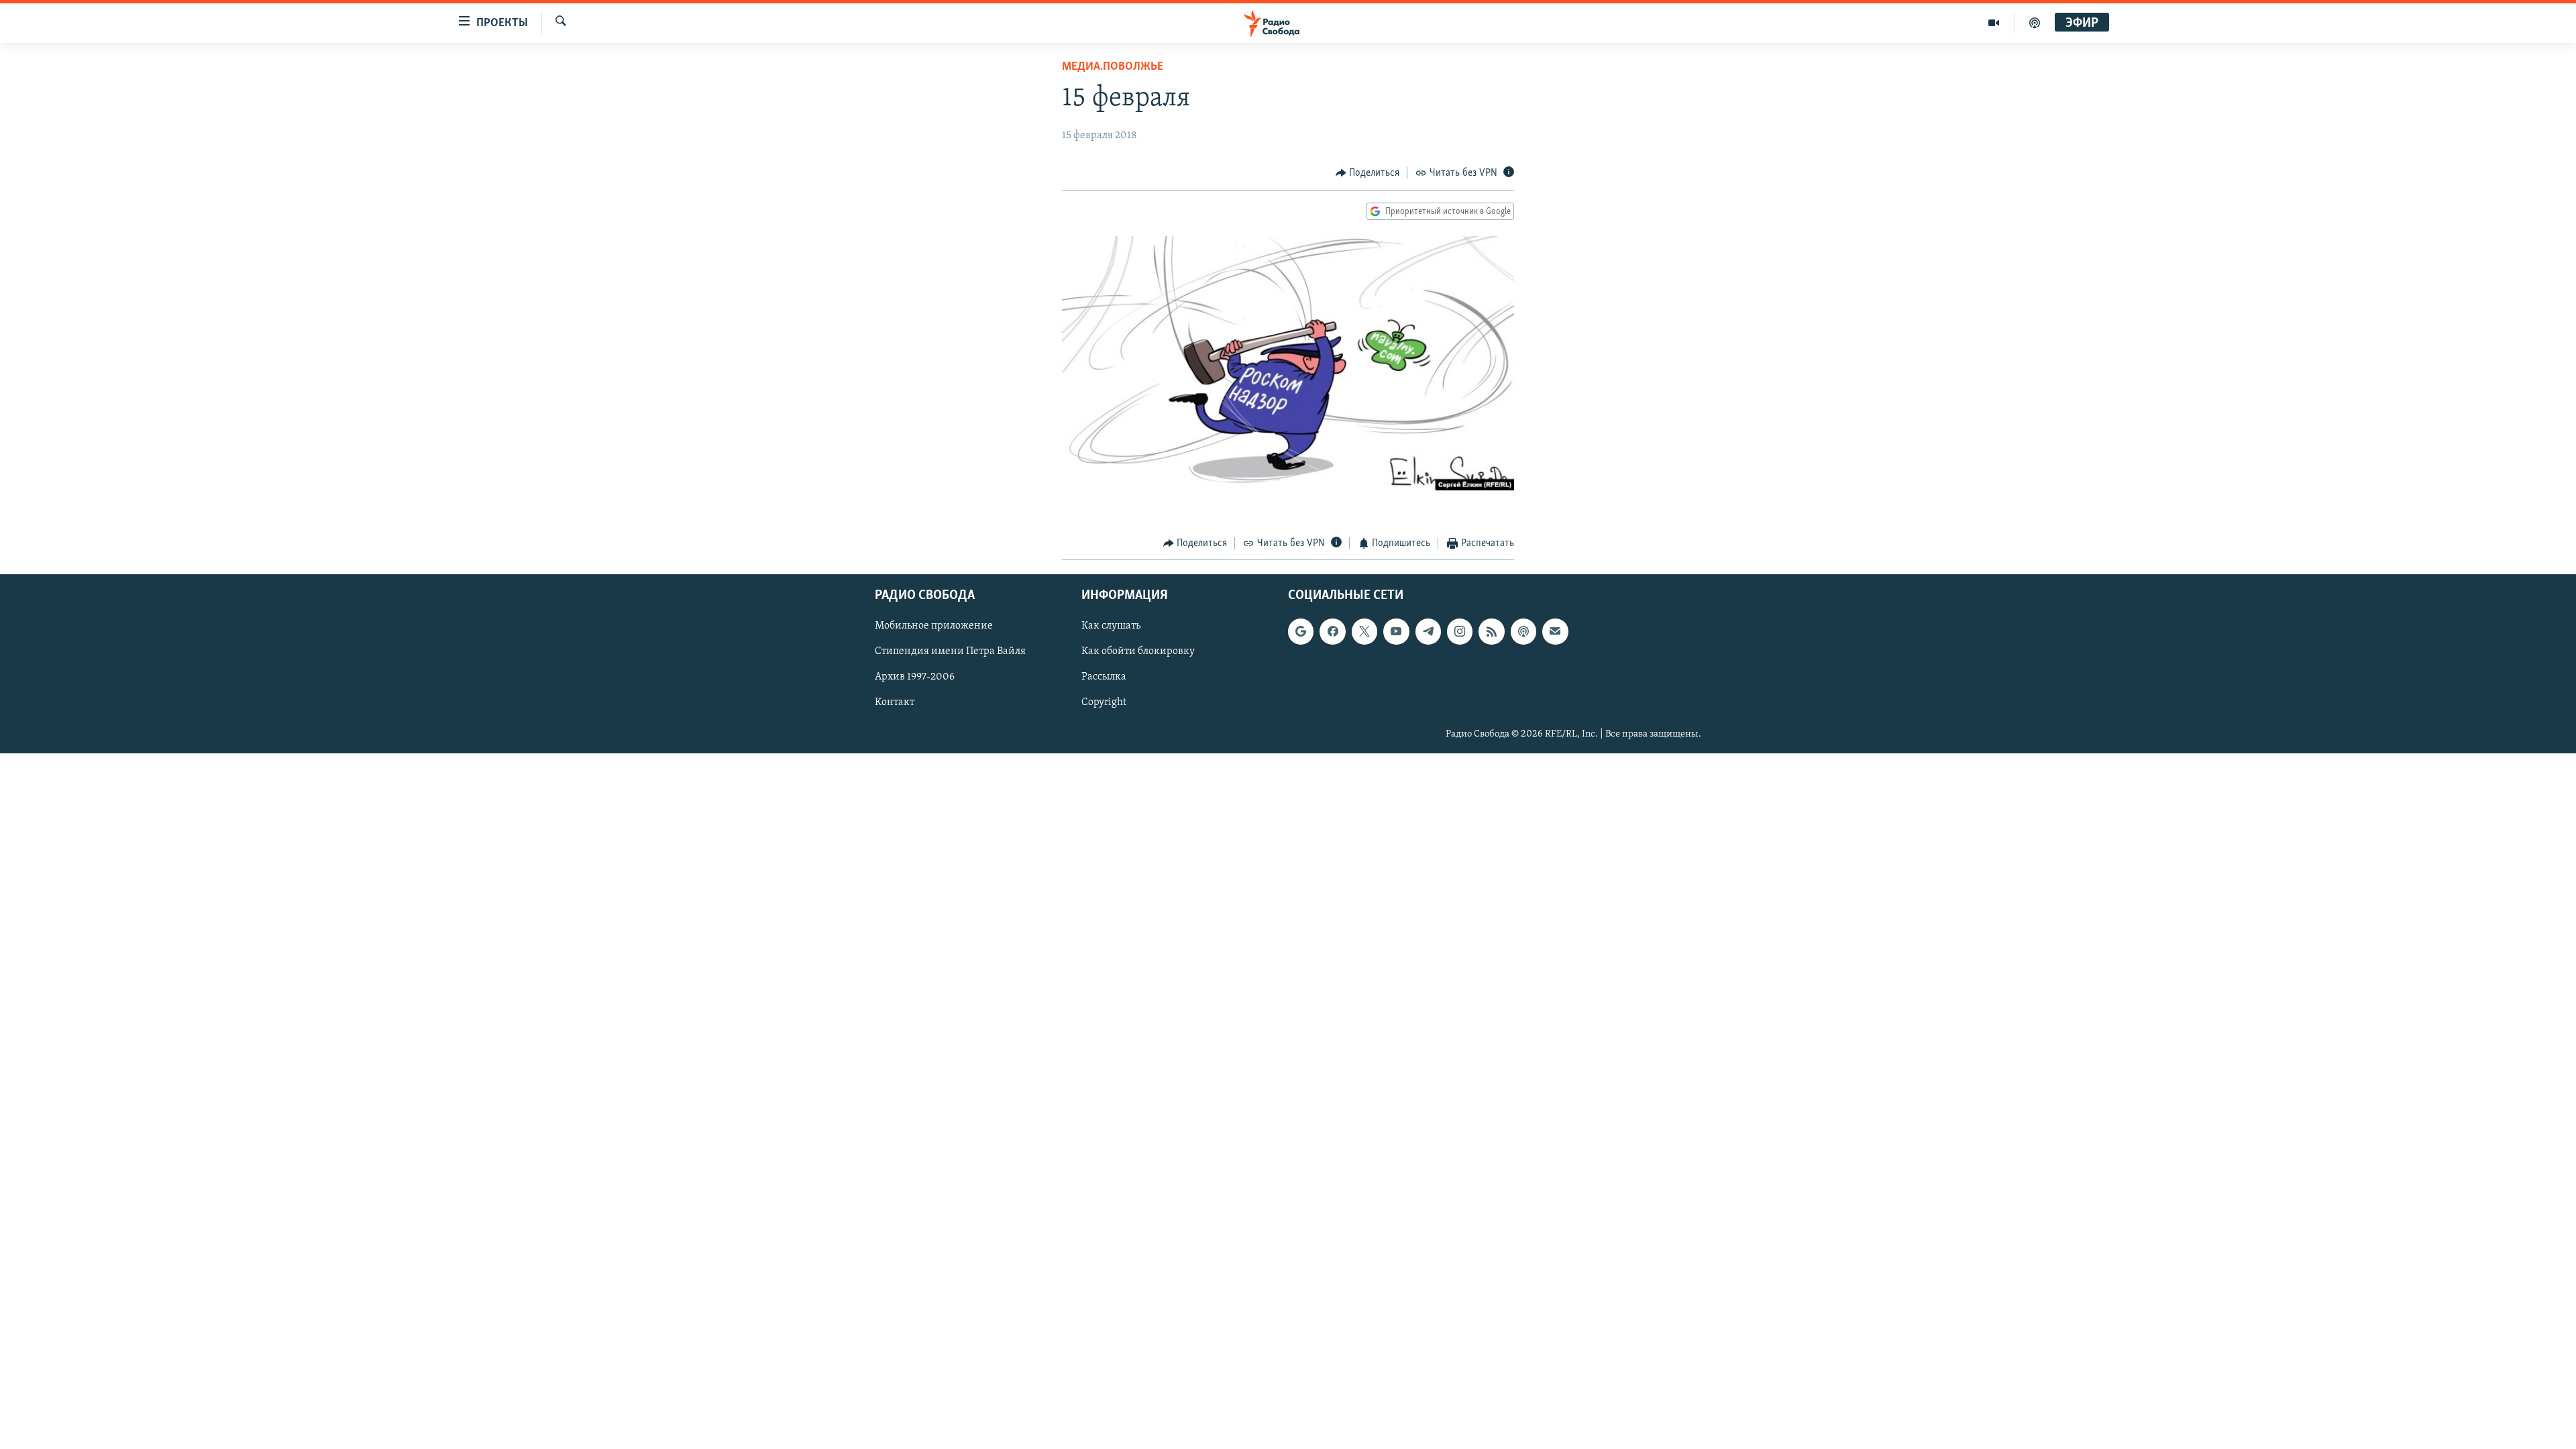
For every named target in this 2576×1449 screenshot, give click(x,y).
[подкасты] (2035, 23)
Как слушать (1111, 626)
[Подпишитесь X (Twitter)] (1364, 631)
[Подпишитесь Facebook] (1332, 631)
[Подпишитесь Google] (1301, 631)
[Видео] (1994, 23)
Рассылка (1104, 677)
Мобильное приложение (934, 626)
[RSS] (1491, 631)
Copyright (1104, 702)
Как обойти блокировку (1138, 651)
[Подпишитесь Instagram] (1460, 631)
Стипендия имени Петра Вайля (950, 651)
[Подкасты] (1523, 631)
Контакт (895, 702)
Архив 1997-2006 (915, 677)
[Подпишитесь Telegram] (1428, 631)
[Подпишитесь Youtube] (1396, 631)
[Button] (1368, 173)
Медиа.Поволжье (1113, 67)
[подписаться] (1555, 631)
